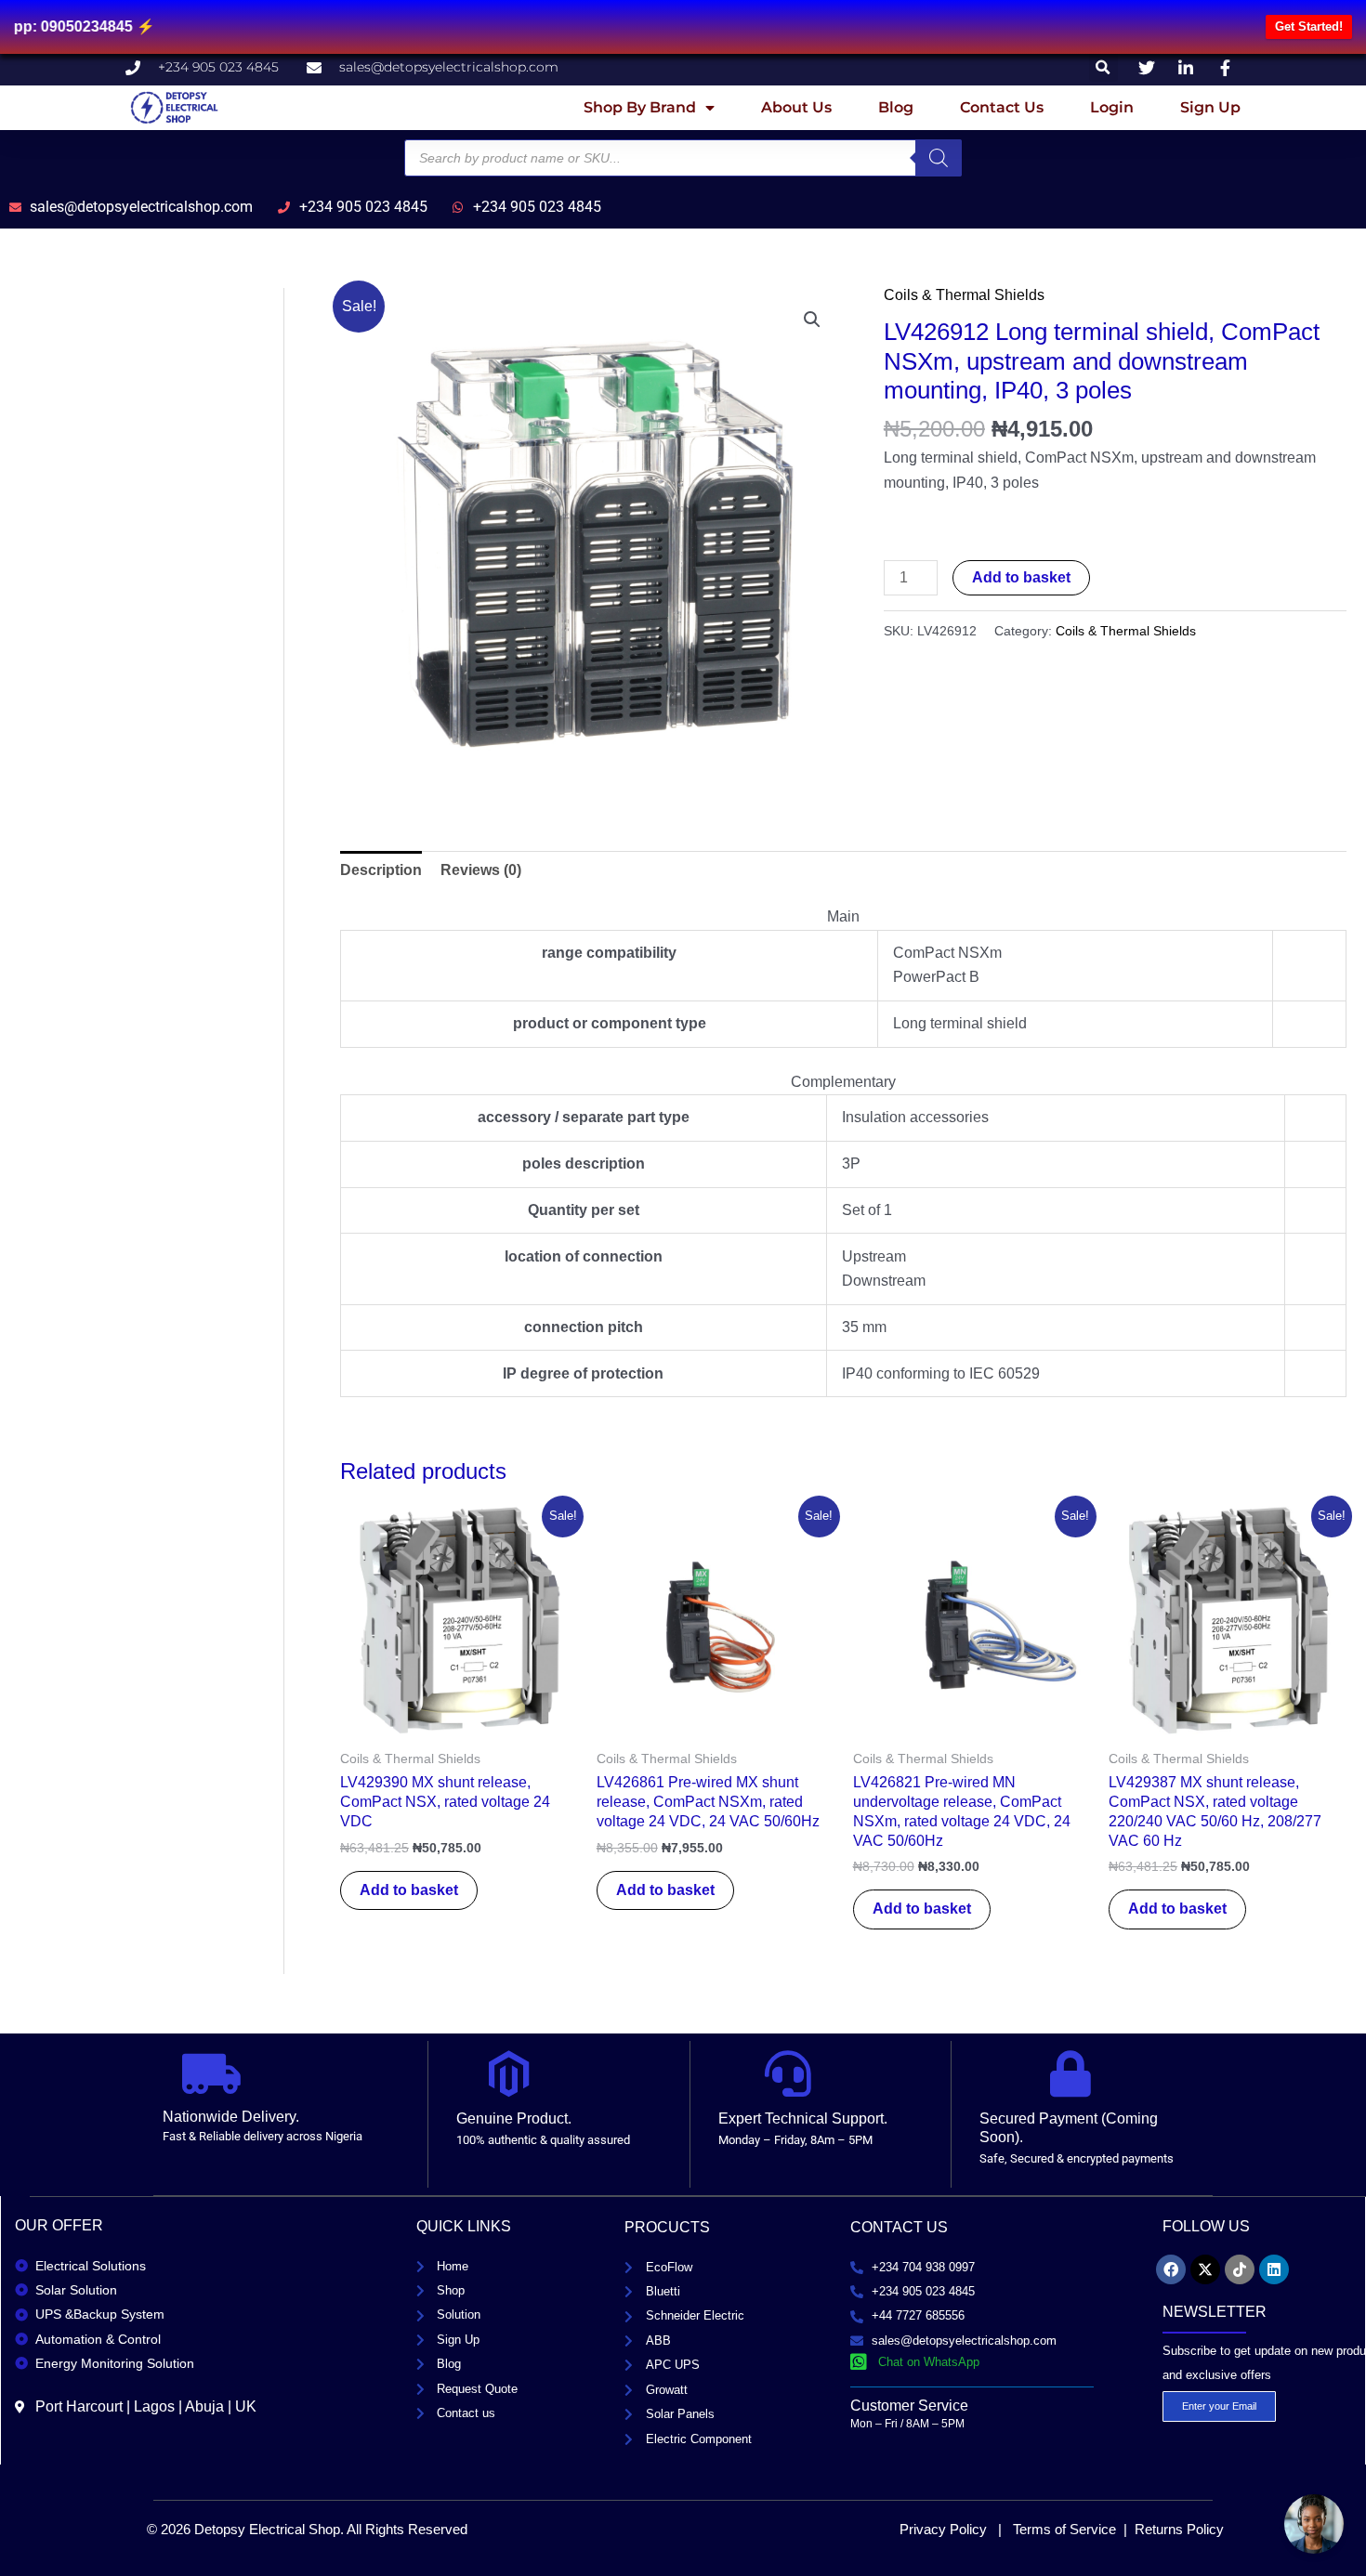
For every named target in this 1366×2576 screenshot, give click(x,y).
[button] (1103, 67)
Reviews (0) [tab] (481, 870)
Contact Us (1002, 107)
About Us (796, 107)
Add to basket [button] (409, 1890)
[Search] (939, 158)
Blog (896, 107)
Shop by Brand (640, 107)
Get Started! (1309, 26)
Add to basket (1021, 577)
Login (1112, 107)
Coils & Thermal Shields (964, 295)
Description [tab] (381, 870)
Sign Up (1210, 107)
